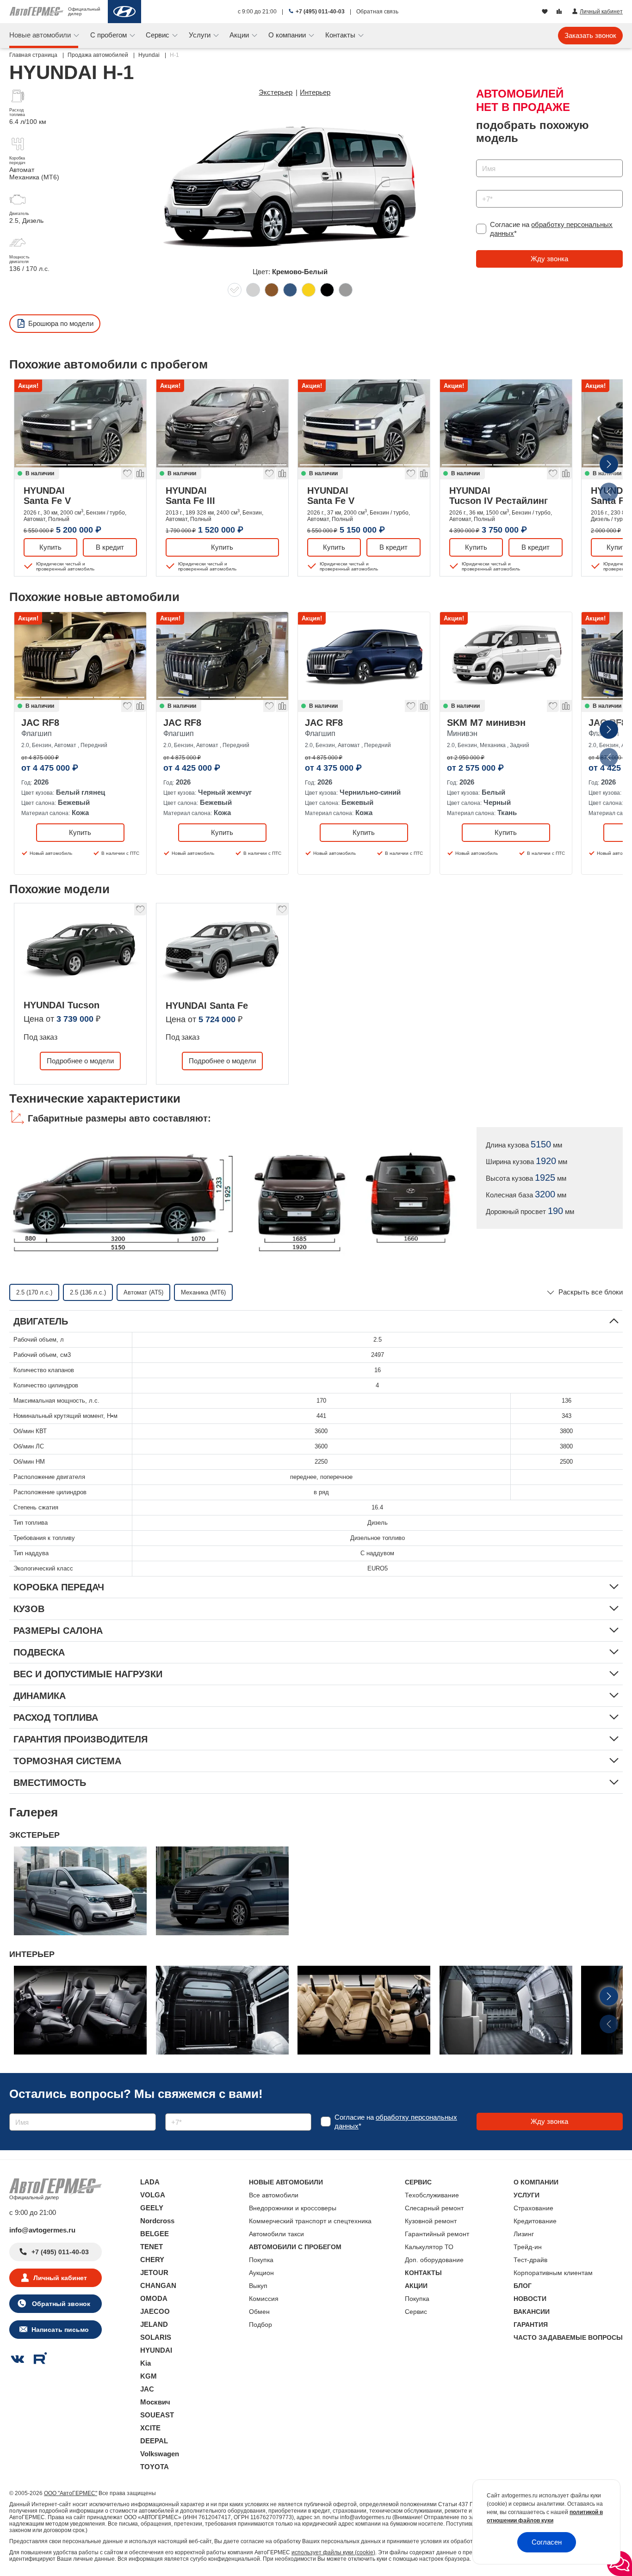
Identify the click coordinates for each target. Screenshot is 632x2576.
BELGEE (155, 2234)
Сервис (416, 2312)
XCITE (150, 2428)
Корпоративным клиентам (553, 2273)
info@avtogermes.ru (42, 2230)
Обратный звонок (60, 2304)
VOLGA (153, 2195)
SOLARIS (156, 2337)
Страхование (533, 2208)
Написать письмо (60, 2330)
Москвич (155, 2402)
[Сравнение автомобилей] (560, 12)
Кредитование (535, 2221)
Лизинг (524, 2234)
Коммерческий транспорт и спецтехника (310, 2221)
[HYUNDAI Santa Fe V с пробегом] (80, 423)
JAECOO (155, 2311)
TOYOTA (155, 2467)
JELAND (154, 2324)
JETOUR (154, 2272)
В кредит (110, 547)
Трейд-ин (528, 2247)
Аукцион (261, 2273)
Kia (146, 2363)
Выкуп (258, 2286)
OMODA (154, 2298)
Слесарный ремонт (434, 2208)
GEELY (152, 2208)
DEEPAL (154, 2441)
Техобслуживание (432, 2195)
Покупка (261, 2260)
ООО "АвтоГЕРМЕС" (71, 2493)
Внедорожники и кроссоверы (293, 2208)
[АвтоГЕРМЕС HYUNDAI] (124, 12)
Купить (50, 547)
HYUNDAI (47, 495)
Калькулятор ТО (429, 2247)
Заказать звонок (590, 35)
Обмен (259, 2312)
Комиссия (264, 2299)
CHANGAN (158, 2285)
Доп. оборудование (434, 2260)
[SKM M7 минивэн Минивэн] (506, 656)
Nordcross (157, 2221)
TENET (152, 2247)
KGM (149, 2376)
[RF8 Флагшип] (80, 656)
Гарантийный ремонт (437, 2234)
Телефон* (487, 187)
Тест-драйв (530, 2260)
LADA (150, 2182)
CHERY (152, 2260)
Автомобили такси (276, 2234)
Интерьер (315, 92)
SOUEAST (157, 2415)
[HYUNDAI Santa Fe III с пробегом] (222, 423)
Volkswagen (160, 2454)
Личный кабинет (60, 2278)
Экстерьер (276, 92)
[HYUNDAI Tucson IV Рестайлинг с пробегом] (506, 423)
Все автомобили (274, 2195)
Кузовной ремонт (431, 2221)
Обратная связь (377, 12)
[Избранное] (546, 12)
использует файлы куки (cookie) (333, 2552)
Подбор (260, 2325)
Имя (480, 156)
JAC (147, 2389)
